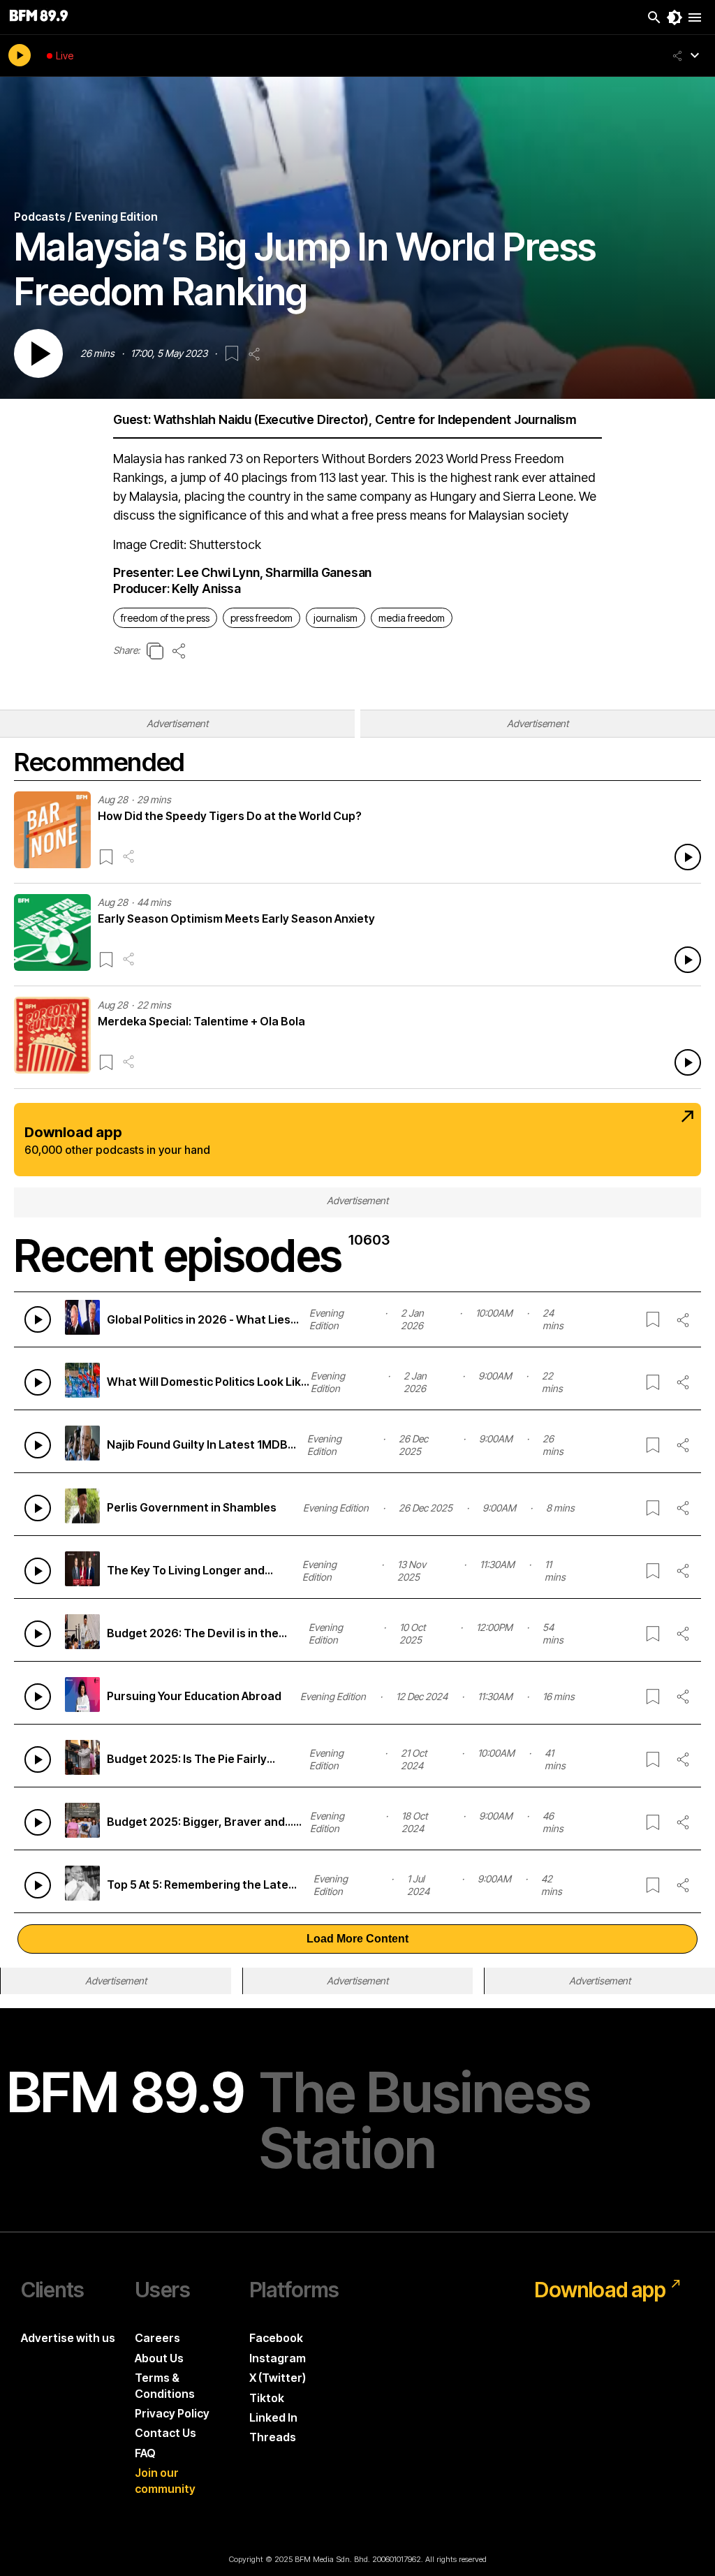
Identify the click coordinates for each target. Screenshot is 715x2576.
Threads (273, 2437)
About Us (159, 2358)
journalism (336, 618)
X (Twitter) (278, 2378)
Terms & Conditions (165, 2385)
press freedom (261, 618)
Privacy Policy (172, 2413)
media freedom (412, 618)
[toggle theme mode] (675, 17)
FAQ (145, 2453)
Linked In (273, 2417)
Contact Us (165, 2433)
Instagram (278, 2358)
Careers (157, 2338)
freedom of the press (165, 618)
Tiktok (267, 2398)
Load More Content (357, 1939)
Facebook (276, 2338)
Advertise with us (68, 2338)
